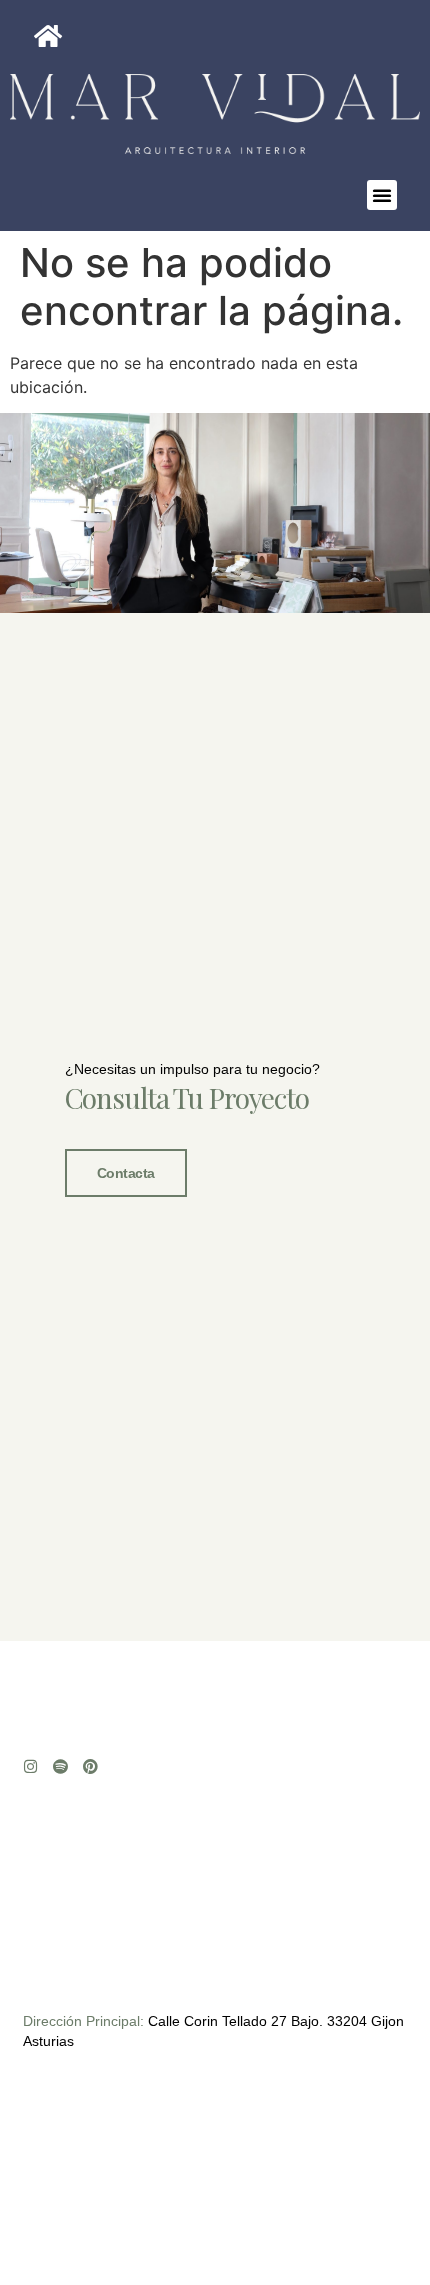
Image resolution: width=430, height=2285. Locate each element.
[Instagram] (30, 1766)
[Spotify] (60, 1766)
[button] (382, 195)
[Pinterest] (90, 1766)
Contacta (126, 1173)
